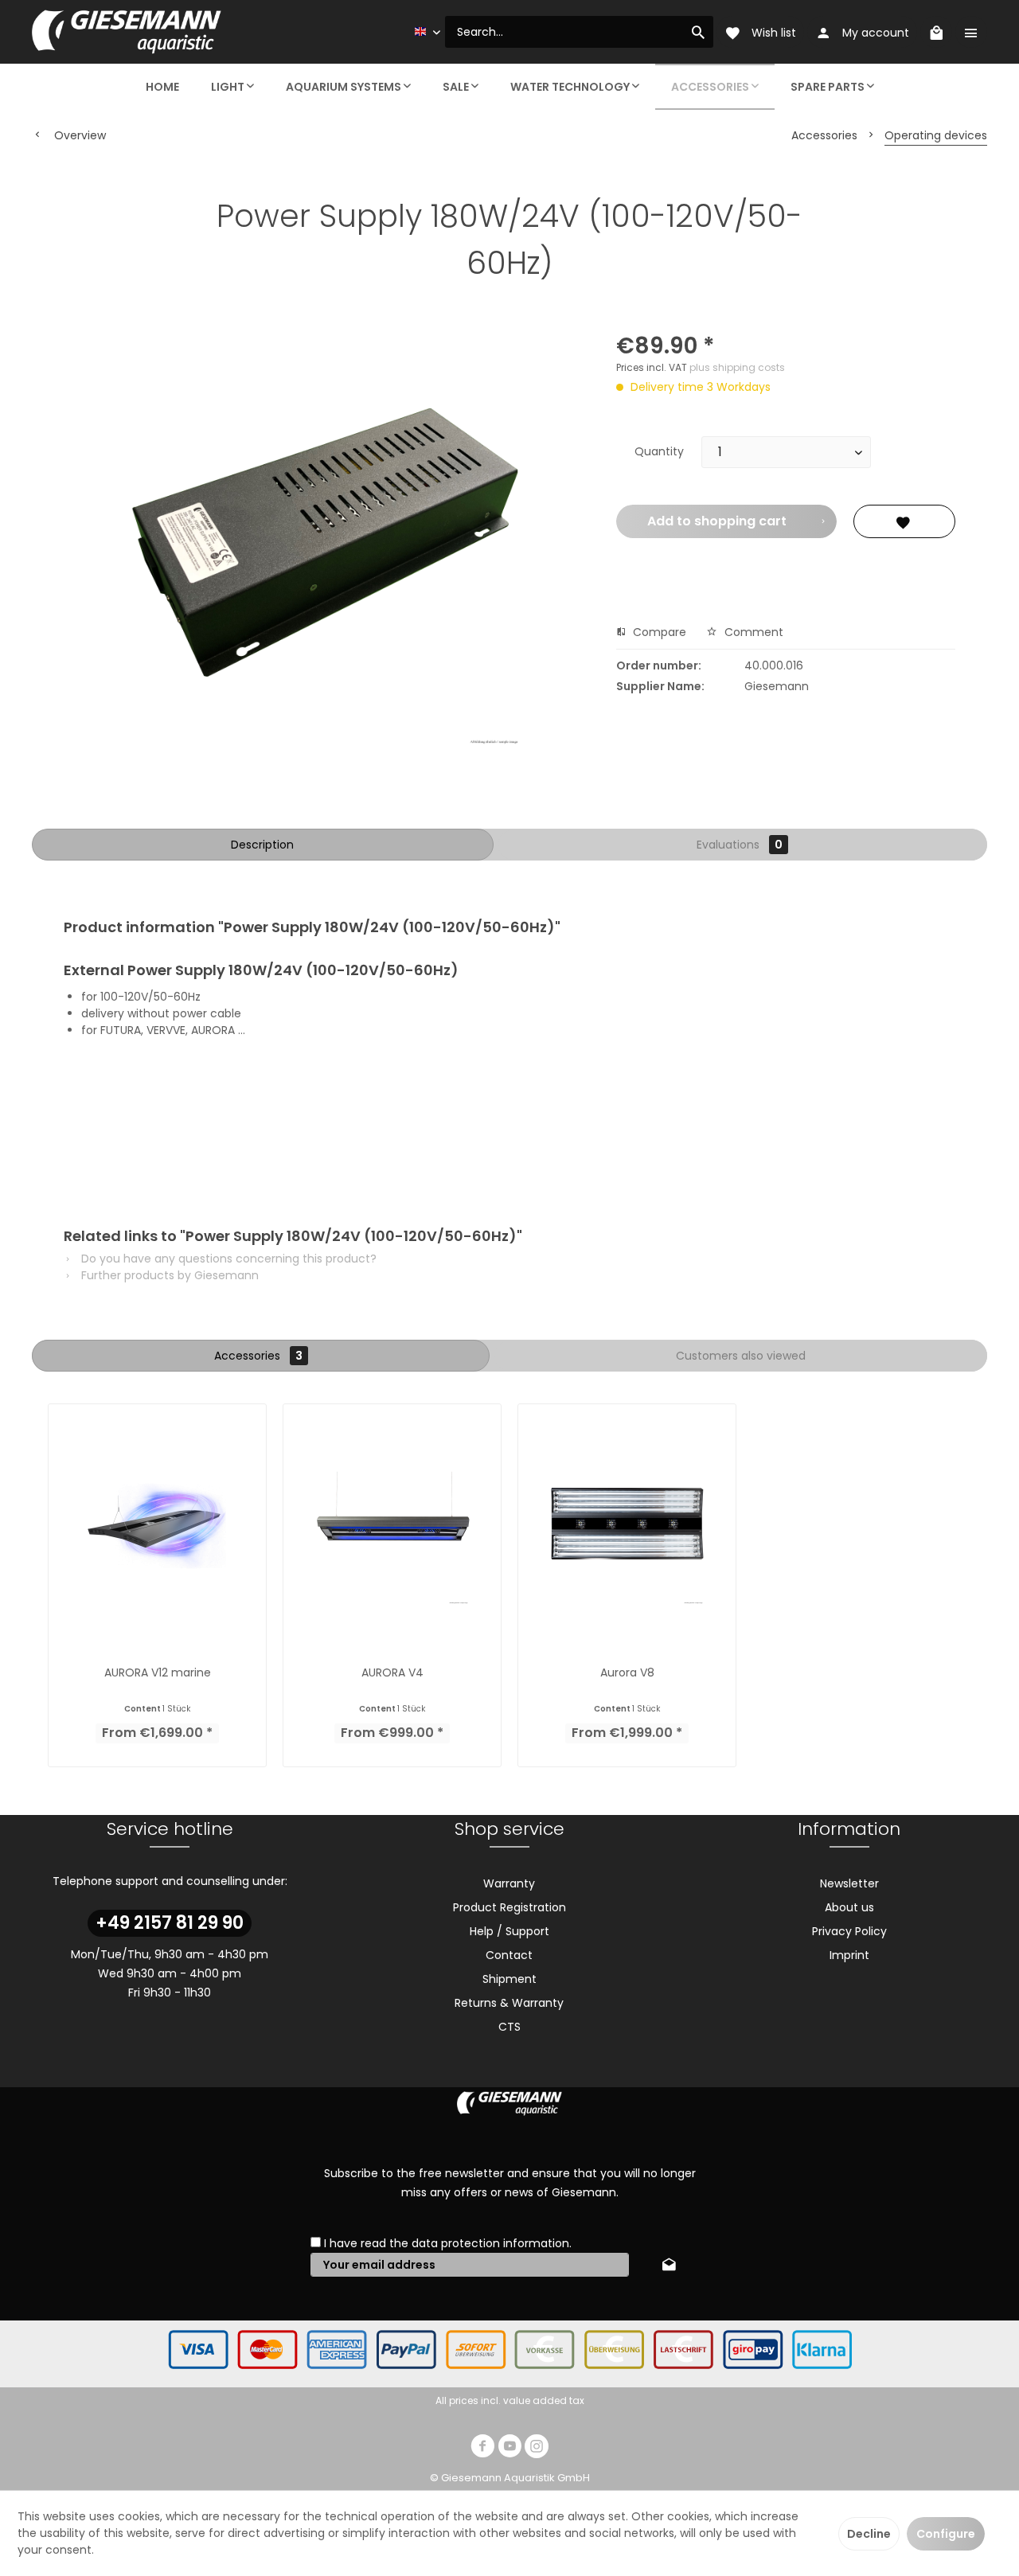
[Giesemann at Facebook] (482, 2448)
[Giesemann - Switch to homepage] (127, 32)
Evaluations (740, 845)
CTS (509, 2027)
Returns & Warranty (509, 2003)
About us (849, 1907)
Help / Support (509, 1931)
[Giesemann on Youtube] (509, 2448)
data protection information (490, 2243)
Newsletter (849, 1883)
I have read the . (448, 2243)
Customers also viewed (741, 1356)
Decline (869, 2534)
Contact (509, 1955)
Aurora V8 (627, 1672)
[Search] (698, 32)
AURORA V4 (392, 1672)
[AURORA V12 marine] (157, 1526)
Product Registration (509, 1907)
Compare (658, 632)
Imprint (849, 1955)
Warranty (509, 1883)
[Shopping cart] (936, 32)
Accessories (258, 1356)
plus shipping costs (737, 367)
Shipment (509, 1979)
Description (262, 845)
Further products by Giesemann (168, 1275)
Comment (752, 632)
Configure (946, 2534)
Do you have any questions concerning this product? (227, 1259)
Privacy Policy (849, 1931)
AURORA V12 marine (158, 1672)
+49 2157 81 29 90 (170, 1923)
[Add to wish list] (904, 521)
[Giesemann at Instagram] (537, 2448)
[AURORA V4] (392, 1526)
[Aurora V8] (627, 1526)
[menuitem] (579, 32)
